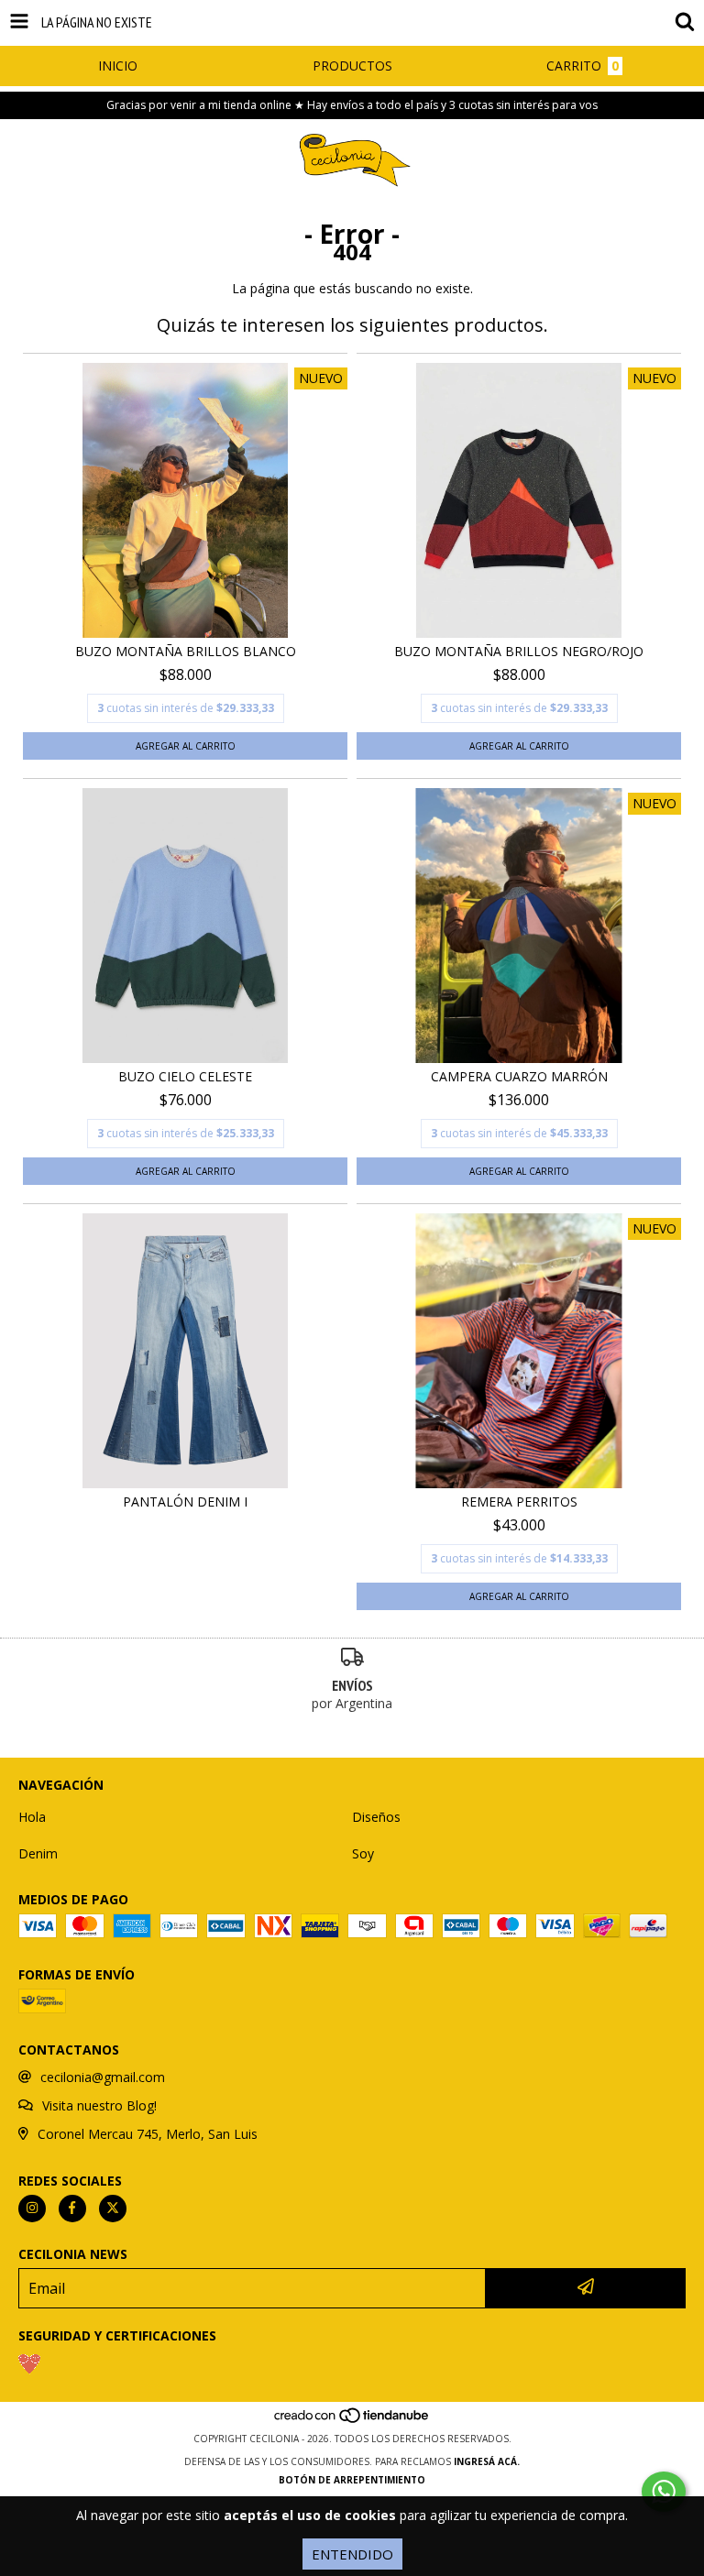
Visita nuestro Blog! (99, 2105)
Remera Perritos (519, 1502)
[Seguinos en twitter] (113, 2209)
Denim (38, 1853)
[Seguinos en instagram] (32, 2209)
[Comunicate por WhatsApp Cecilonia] (664, 2492)
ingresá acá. (487, 2461)
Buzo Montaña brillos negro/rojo (519, 651)
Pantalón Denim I (185, 1502)
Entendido (352, 2554)
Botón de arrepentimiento (352, 2480)
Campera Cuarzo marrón (519, 1076)
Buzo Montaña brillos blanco (186, 651)
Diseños (376, 1817)
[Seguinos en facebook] (72, 2209)
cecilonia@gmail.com (103, 2077)
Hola (32, 1817)
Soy (363, 1853)
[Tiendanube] (352, 2420)
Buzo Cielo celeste (185, 1076)
